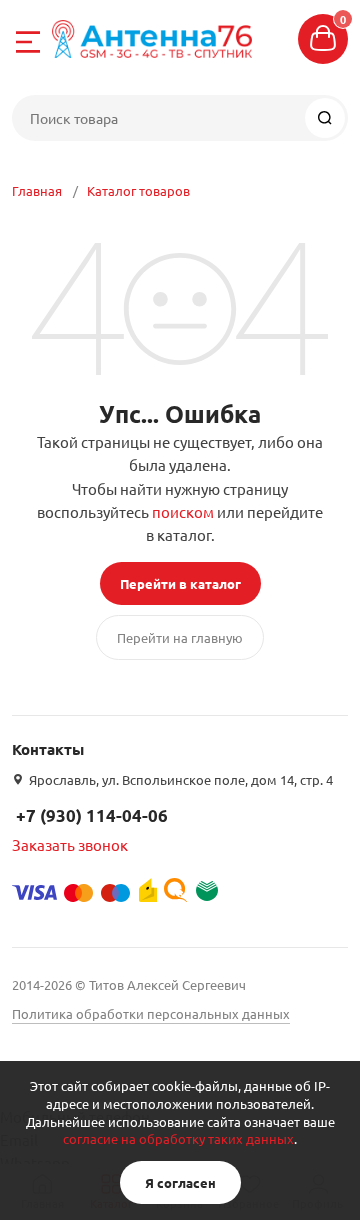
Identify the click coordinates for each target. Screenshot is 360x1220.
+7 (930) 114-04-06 (92, 815)
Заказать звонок (70, 844)
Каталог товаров (138, 190)
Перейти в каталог (180, 583)
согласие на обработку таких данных (178, 1138)
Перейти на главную (180, 637)
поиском (183, 511)
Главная (37, 190)
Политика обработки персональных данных (151, 1013)
